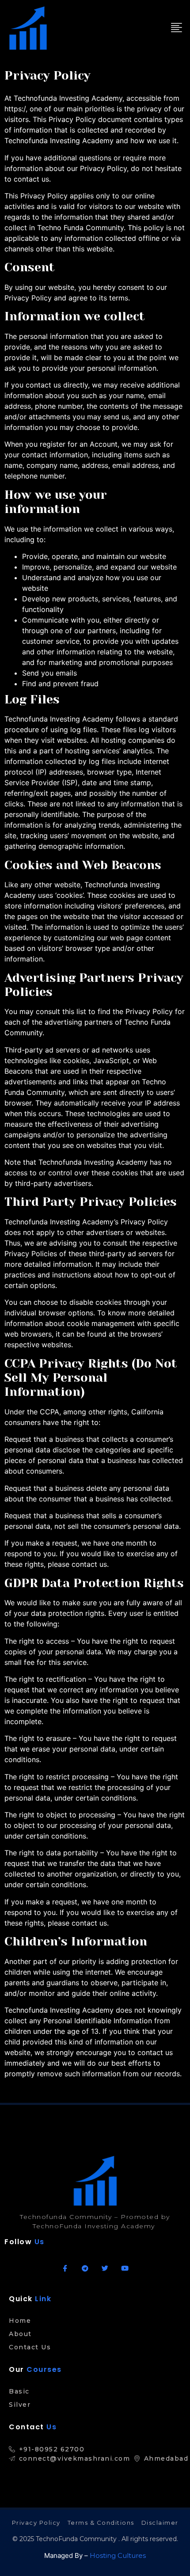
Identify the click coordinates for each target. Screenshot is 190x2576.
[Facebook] (65, 2268)
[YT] (125, 2268)
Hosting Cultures (118, 2555)
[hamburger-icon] (176, 28)
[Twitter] (105, 2268)
